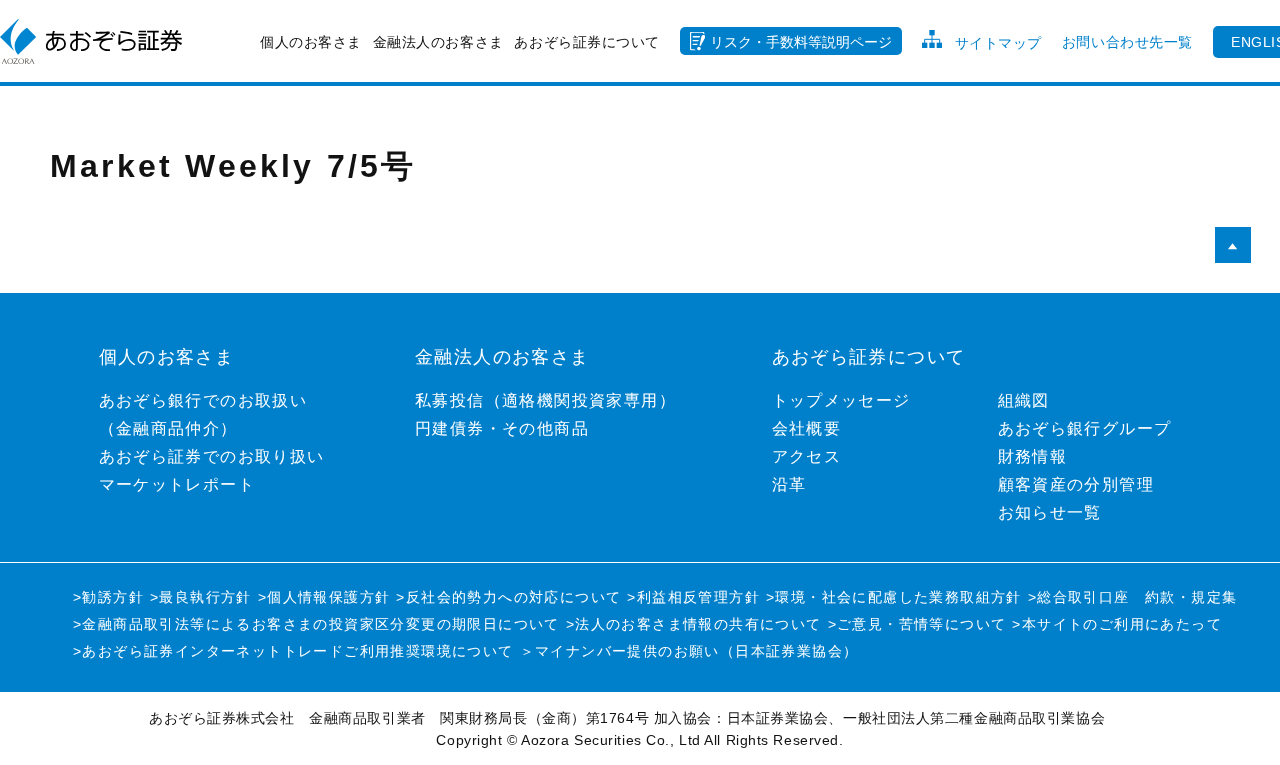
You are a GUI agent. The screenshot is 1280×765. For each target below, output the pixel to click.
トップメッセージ (841, 400)
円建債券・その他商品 (502, 428)
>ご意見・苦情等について (917, 624)
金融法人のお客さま (438, 42)
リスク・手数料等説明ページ (801, 42)
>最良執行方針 (201, 597)
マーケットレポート (177, 484)
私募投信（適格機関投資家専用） (545, 400)
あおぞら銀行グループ (1085, 428)
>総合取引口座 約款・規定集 (1133, 597)
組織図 (1024, 400)
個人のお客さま (311, 42)
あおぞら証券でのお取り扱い (212, 456)
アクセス (807, 456)
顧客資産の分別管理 (1076, 484)
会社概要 (807, 428)
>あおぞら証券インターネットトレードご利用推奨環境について (293, 651)
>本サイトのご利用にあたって (1117, 624)
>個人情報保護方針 (324, 597)
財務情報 (1033, 456)
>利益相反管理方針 (693, 597)
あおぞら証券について (587, 42)
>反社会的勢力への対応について (508, 597)
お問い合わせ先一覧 (1127, 42)
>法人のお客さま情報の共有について (694, 624)
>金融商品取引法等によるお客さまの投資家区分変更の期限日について (316, 624)
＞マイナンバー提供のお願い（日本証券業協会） (689, 651)
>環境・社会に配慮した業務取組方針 (894, 597)
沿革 (789, 484)
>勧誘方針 (108, 597)
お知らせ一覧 (1050, 512)
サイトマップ (998, 43)
